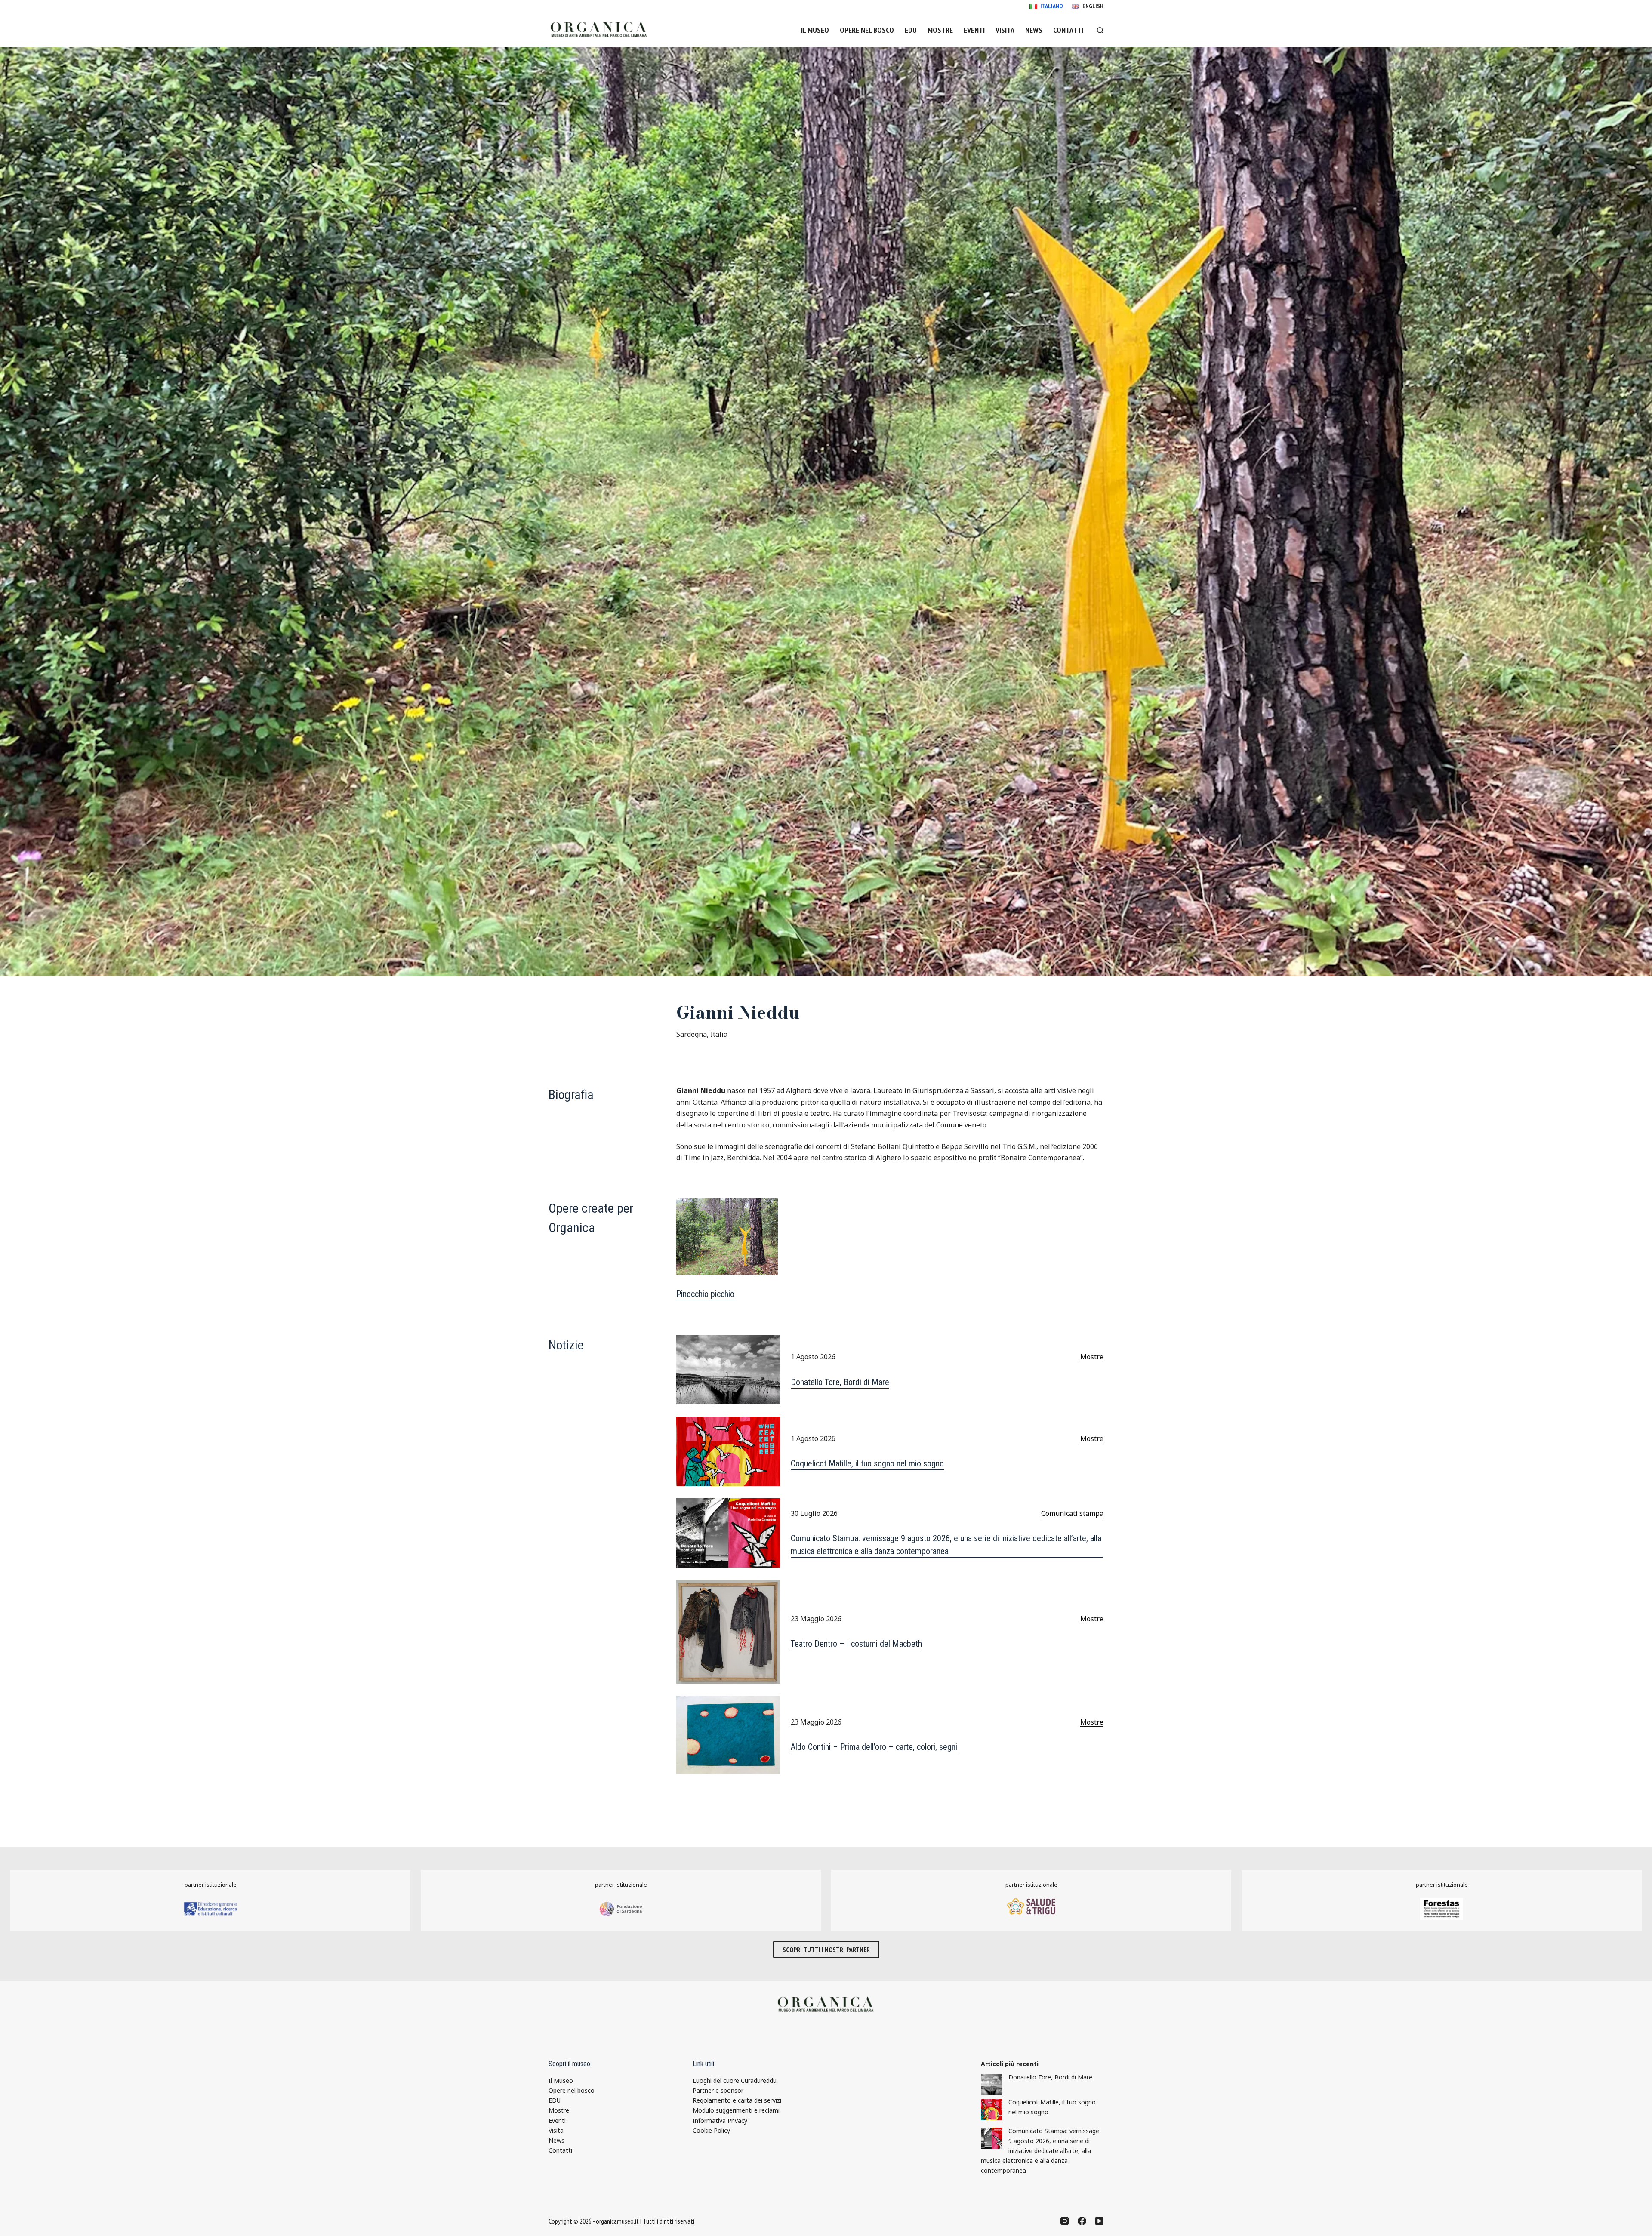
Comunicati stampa (1072, 1513)
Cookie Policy (711, 2130)
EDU (911, 30)
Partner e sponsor (718, 2090)
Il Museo (815, 30)
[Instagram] (1065, 2221)
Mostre (940, 30)
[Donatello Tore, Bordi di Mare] (992, 2085)
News (1034, 30)
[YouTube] (1099, 2221)
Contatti (1068, 30)
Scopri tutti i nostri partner (826, 1950)
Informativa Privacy (720, 2121)
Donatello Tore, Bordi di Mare (840, 1382)
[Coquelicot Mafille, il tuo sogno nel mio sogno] (992, 2110)
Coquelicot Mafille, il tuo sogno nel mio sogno (867, 1463)
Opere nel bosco (867, 30)
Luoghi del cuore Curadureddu (735, 2080)
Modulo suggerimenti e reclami (736, 2110)
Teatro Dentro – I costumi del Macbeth (856, 1644)
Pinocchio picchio (705, 1294)
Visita (1005, 30)
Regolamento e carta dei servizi (737, 2100)
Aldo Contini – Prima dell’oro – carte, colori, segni (874, 1747)
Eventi (974, 30)
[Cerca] (1100, 30)
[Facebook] (1082, 2221)
